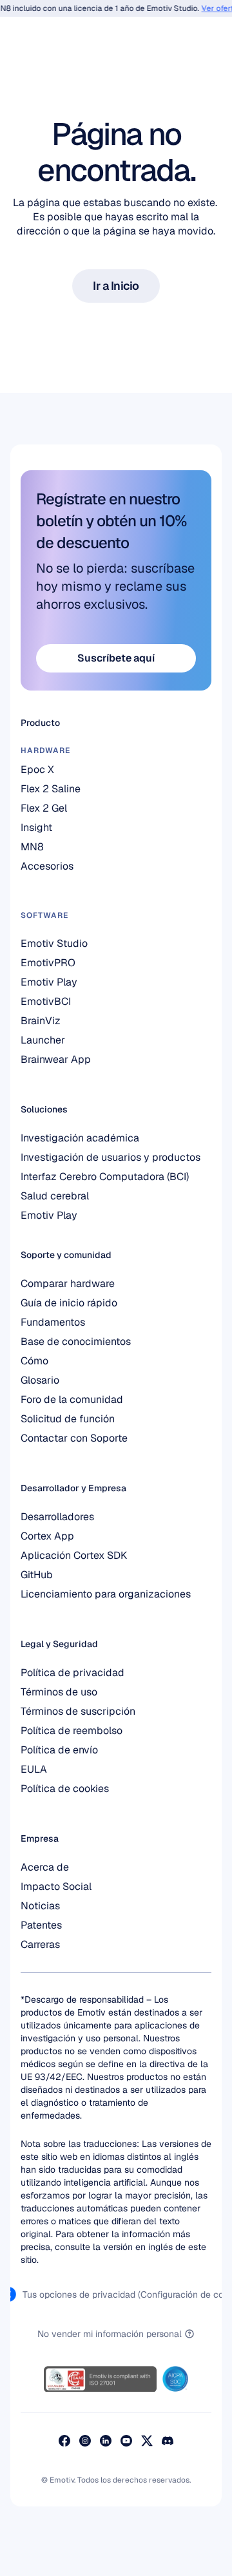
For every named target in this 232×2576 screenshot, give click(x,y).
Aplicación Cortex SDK (74, 1555)
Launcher (43, 1040)
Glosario (40, 1380)
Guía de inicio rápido (69, 1303)
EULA (34, 1769)
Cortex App (47, 1536)
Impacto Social (56, 1886)
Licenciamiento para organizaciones (106, 1594)
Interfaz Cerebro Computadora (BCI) (105, 1177)
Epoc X (37, 769)
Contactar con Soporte (74, 1438)
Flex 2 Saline (51, 789)
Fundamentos (53, 1322)
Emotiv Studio (54, 943)
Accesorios (47, 866)
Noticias (40, 1906)
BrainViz (41, 1021)
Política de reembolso (72, 1731)
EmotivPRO (48, 963)
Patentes (41, 1925)
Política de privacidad (72, 1673)
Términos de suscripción (78, 1711)
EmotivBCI (46, 1001)
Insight (36, 827)
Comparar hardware (68, 1283)
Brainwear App (56, 1059)
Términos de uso (59, 1692)
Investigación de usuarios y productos (111, 1157)
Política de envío (59, 1750)
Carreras (40, 1944)
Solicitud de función (68, 1419)
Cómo (34, 1361)
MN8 (32, 847)
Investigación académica (80, 1138)
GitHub (37, 1575)
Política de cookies (65, 1789)
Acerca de (45, 1867)
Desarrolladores (57, 1517)
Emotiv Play (49, 1215)
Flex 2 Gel (44, 808)
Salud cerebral (55, 1196)
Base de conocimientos (76, 1341)
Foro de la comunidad (72, 1399)
